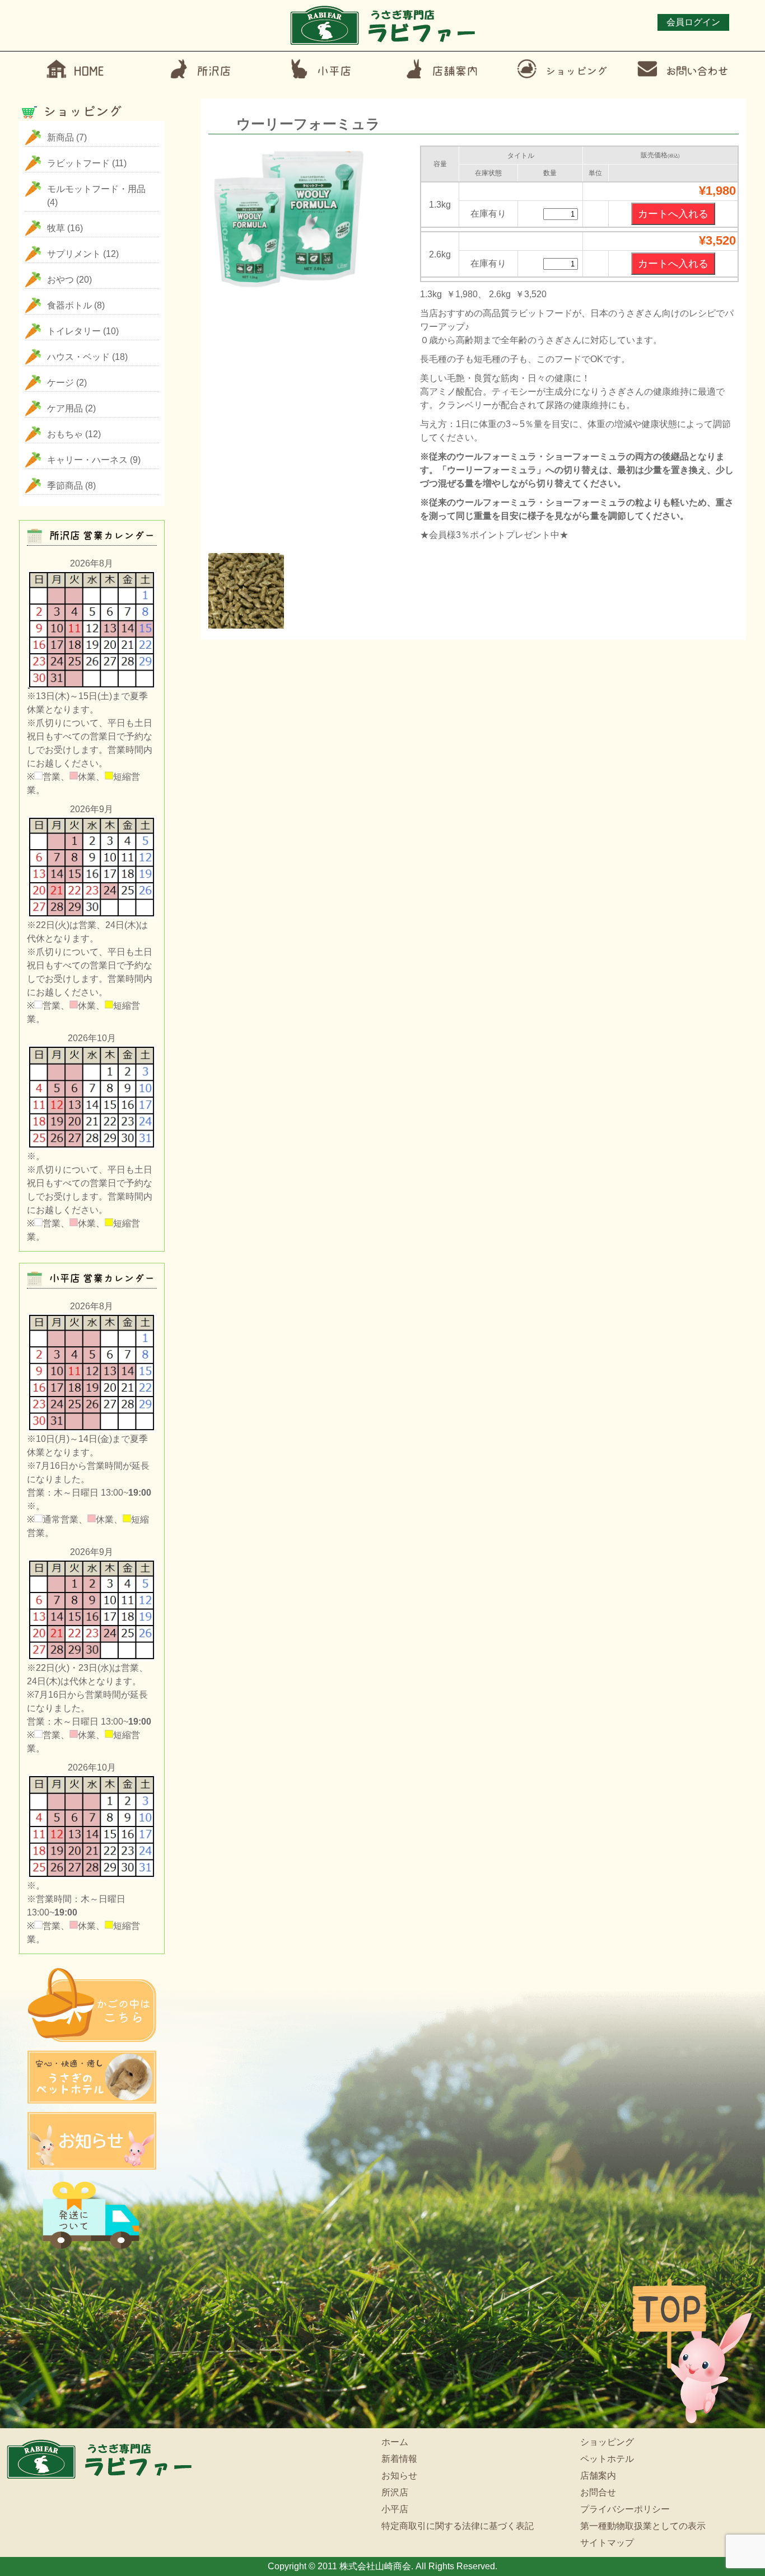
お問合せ (598, 2492)
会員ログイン (693, 22)
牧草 (56, 228)
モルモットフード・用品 (96, 189)
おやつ (60, 280)
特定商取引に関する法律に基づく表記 (458, 2526)
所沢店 (395, 2492)
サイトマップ (607, 2543)
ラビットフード (78, 163)
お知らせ (399, 2476)
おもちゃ (65, 434)
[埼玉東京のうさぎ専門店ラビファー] (383, 44)
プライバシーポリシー (625, 2509)
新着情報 (399, 2459)
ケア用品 (65, 408)
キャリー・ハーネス (87, 460)
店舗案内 (598, 2476)
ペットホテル (607, 2459)
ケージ (60, 383)
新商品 (60, 137)
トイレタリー (74, 331)
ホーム (395, 2442)
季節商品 (65, 486)
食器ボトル (69, 305)
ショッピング (607, 2442)
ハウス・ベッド (78, 357)
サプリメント (74, 254)
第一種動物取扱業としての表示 (643, 2526)
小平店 (395, 2509)
